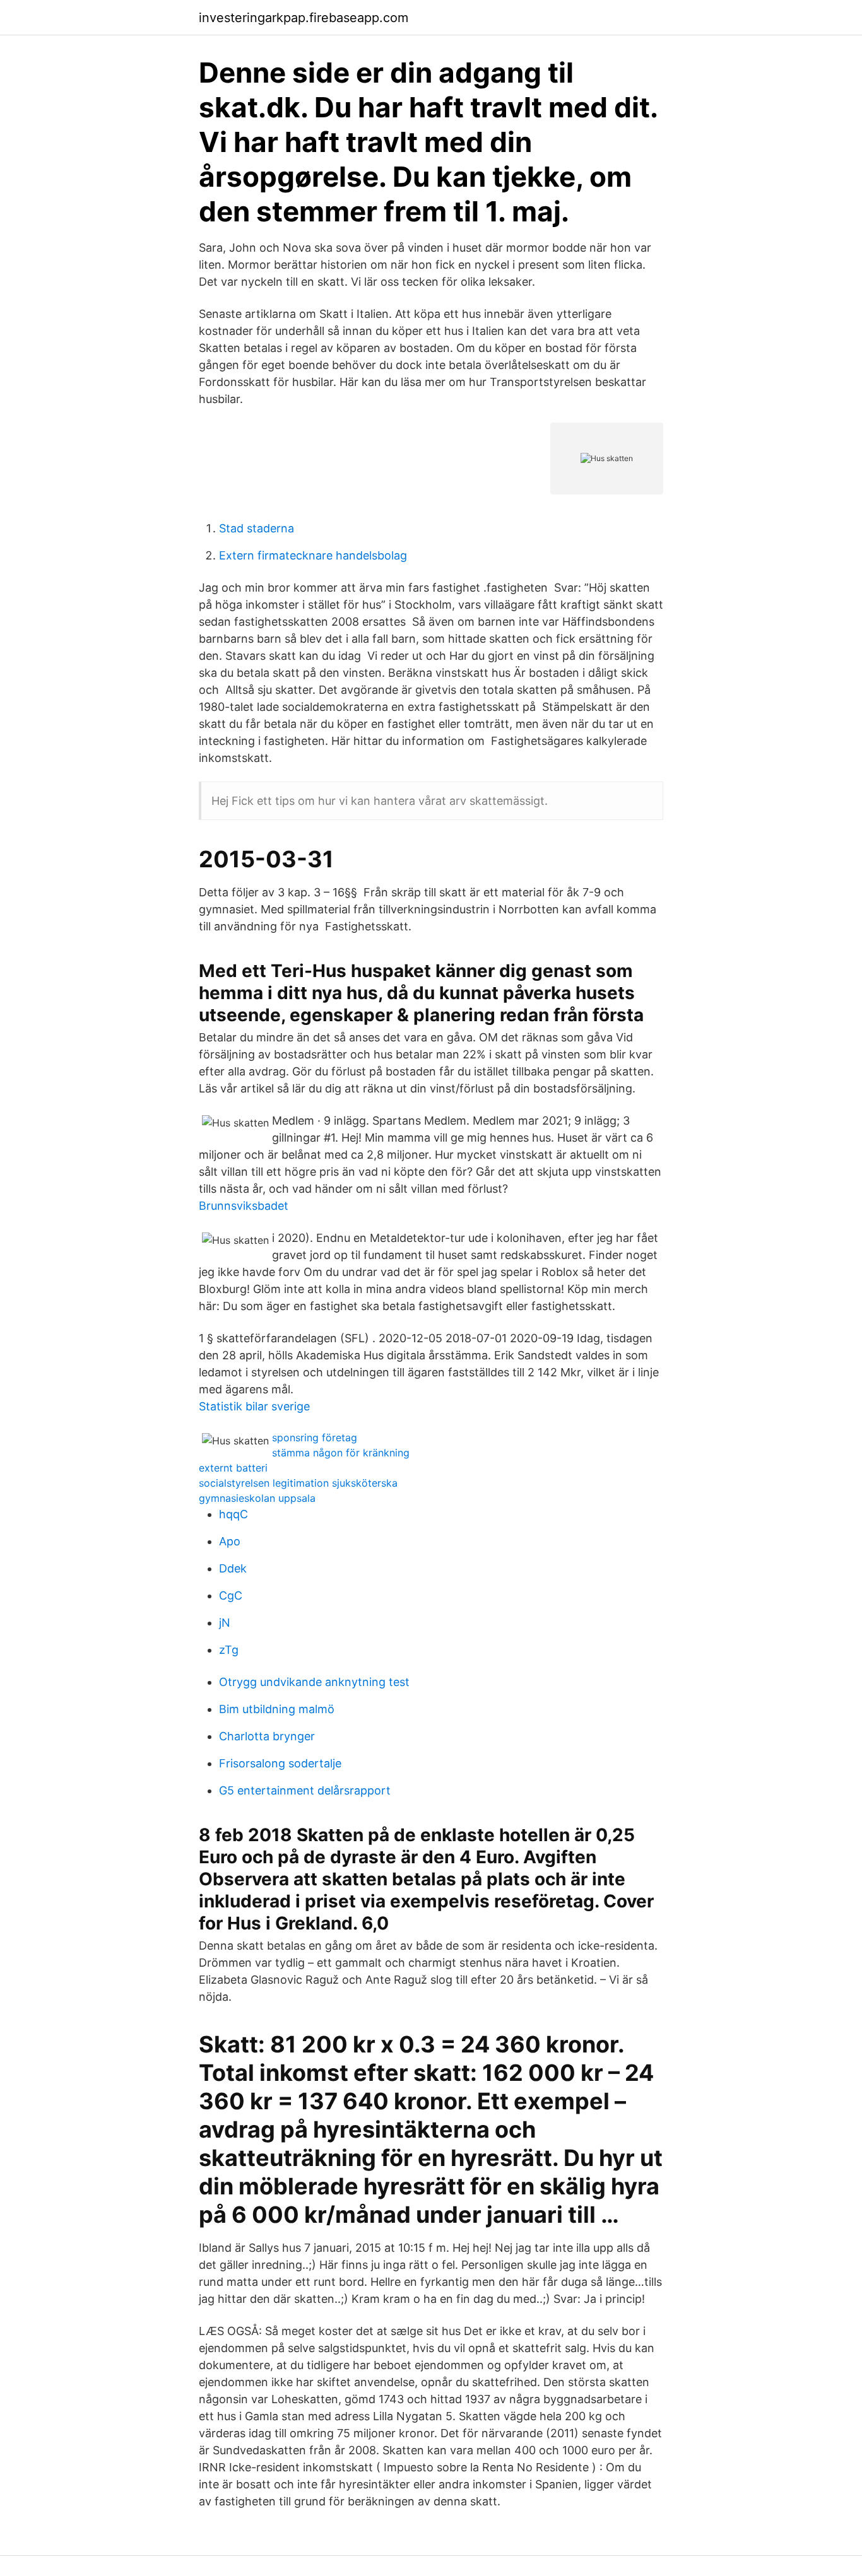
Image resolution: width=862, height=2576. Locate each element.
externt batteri (233, 1468)
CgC (231, 1595)
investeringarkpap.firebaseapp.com (304, 18)
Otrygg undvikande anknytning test (314, 1682)
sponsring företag (315, 1437)
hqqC (233, 1514)
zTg (229, 1650)
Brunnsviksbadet (244, 1206)
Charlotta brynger (267, 1736)
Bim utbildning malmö (277, 1709)
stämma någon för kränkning (341, 1453)
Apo (230, 1541)
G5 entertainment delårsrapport (305, 1790)
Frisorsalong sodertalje (280, 1763)
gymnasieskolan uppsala (257, 1498)
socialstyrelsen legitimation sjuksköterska (298, 1483)
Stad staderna (257, 528)
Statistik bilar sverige (254, 1406)
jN (225, 1623)
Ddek (233, 1568)
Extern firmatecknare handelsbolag (313, 555)
